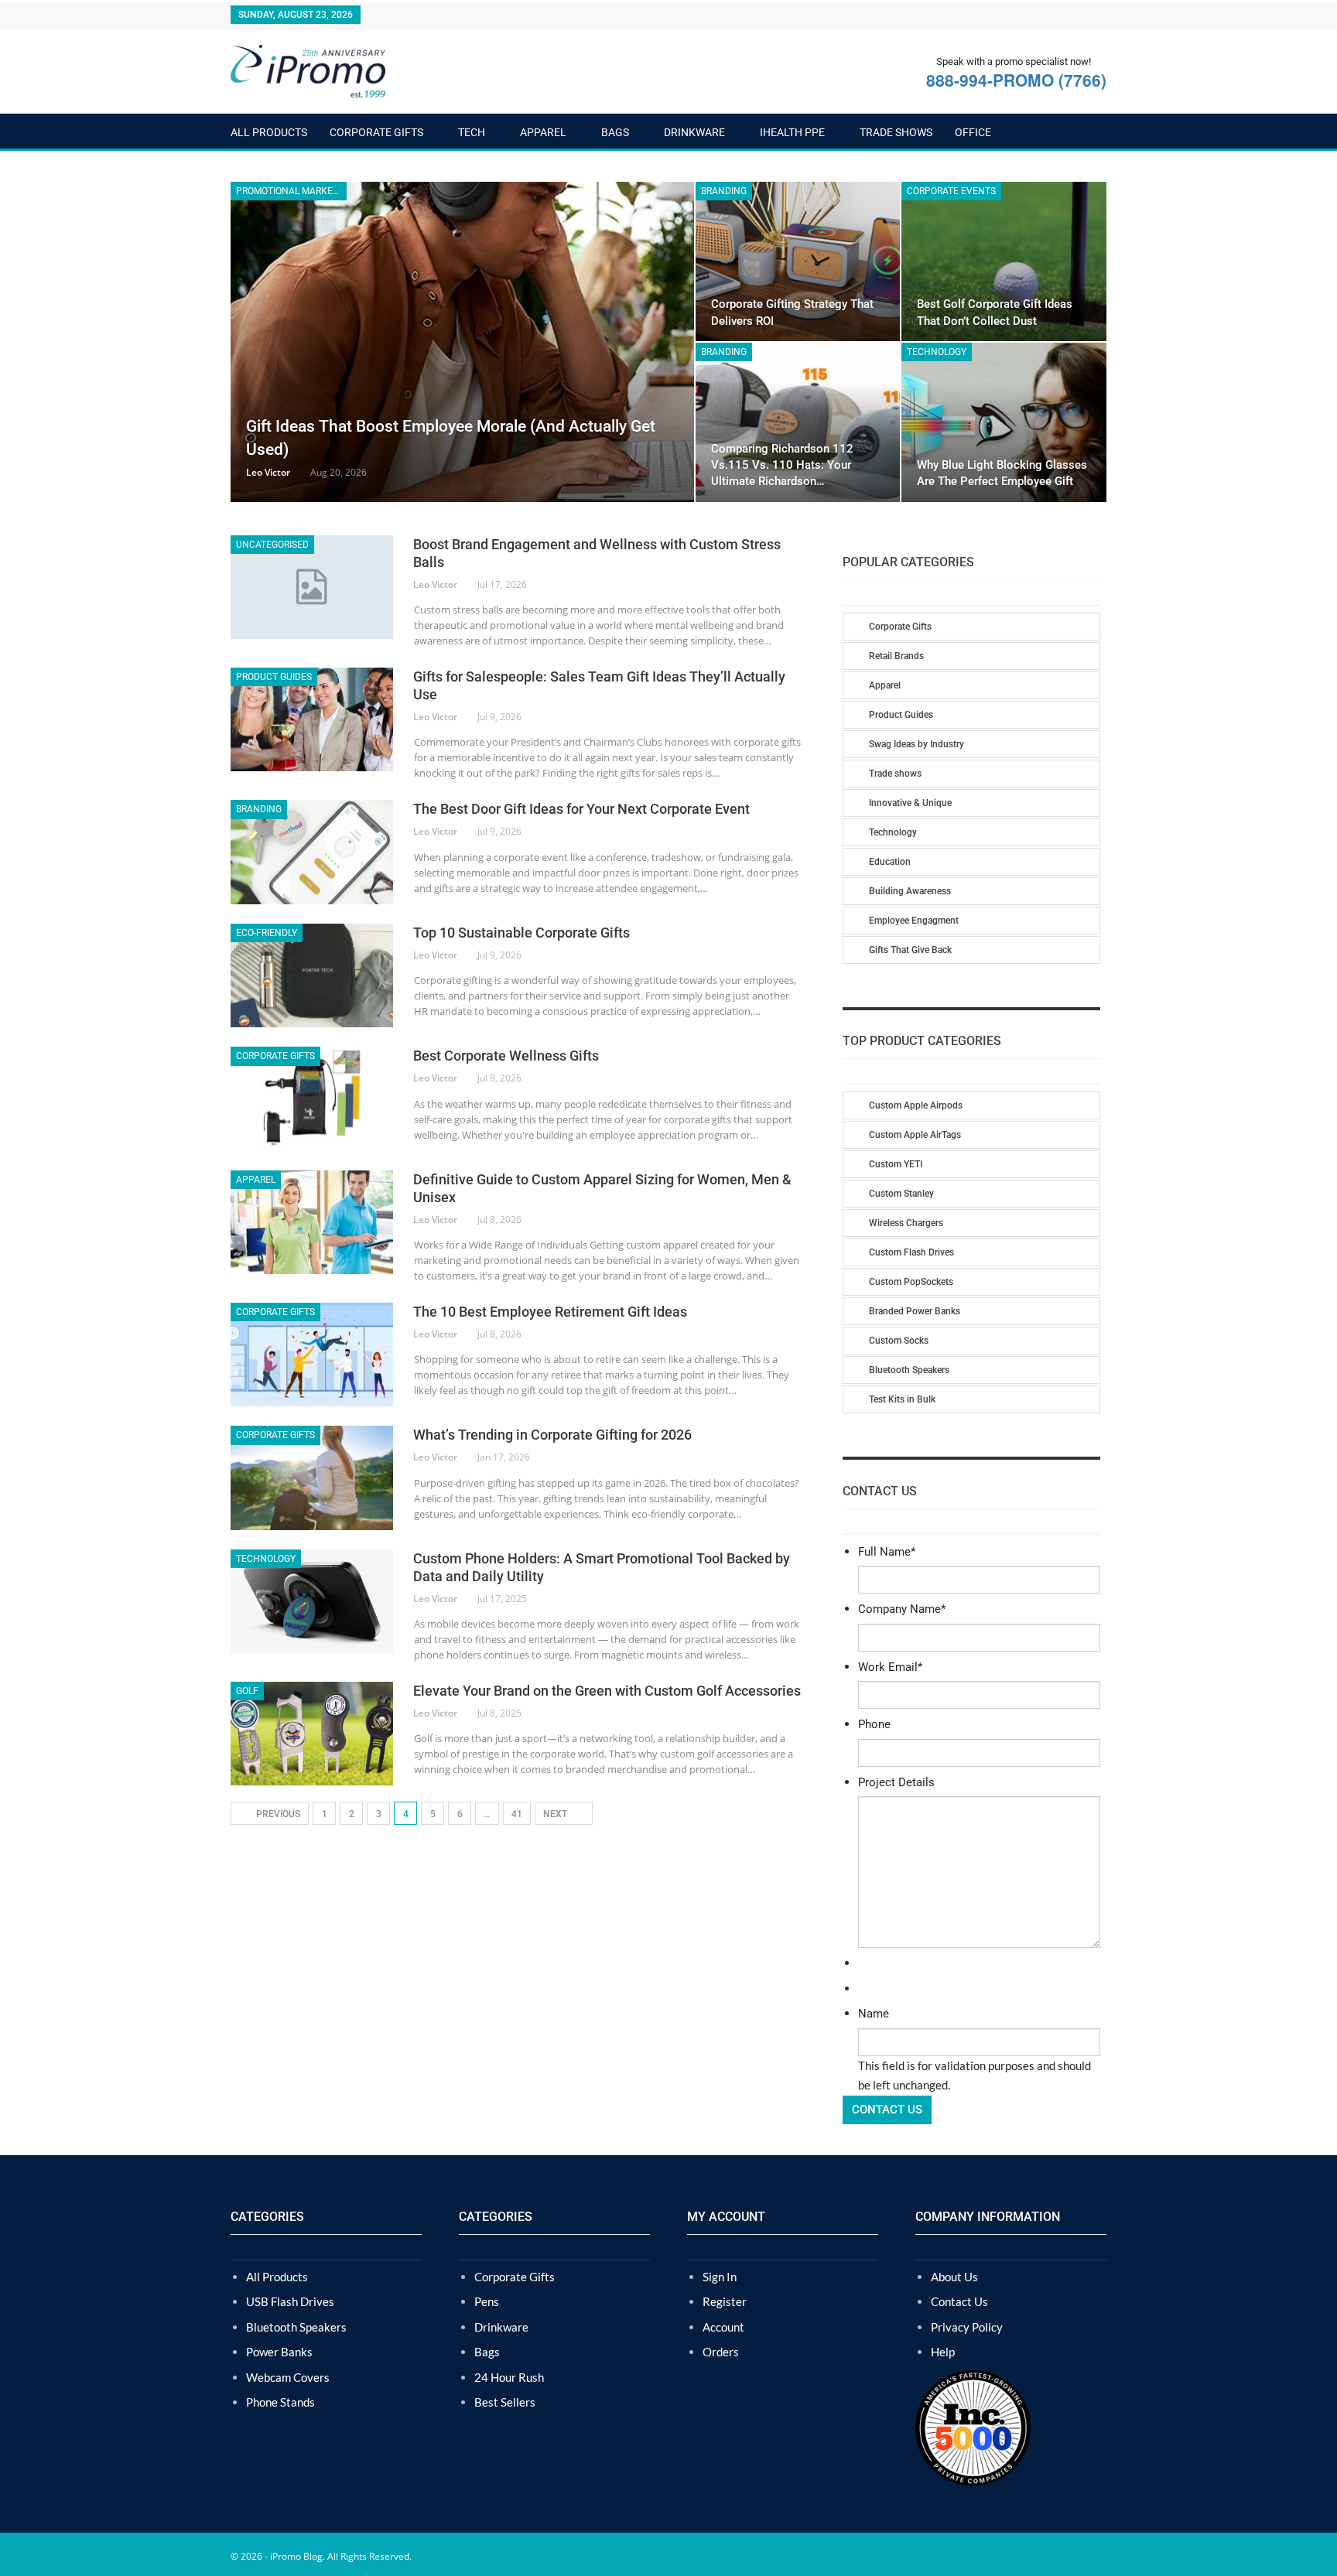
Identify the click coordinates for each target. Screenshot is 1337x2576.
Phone (874, 1724)
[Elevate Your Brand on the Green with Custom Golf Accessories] (312, 1734)
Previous (277, 1814)
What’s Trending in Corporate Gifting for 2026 (552, 1435)
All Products (269, 132)
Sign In (720, 2277)
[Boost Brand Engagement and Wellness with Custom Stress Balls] (312, 587)
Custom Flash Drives (911, 1252)
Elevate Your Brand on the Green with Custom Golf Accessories (607, 1691)
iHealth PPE (792, 132)
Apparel (543, 132)
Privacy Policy (967, 2327)
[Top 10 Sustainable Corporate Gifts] (312, 975)
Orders (721, 2352)
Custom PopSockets (911, 1282)
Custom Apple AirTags (915, 1135)
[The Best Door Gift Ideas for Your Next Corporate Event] (312, 852)
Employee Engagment (914, 921)
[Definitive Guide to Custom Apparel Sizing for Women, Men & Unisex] (312, 1222)
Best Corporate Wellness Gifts (506, 1056)
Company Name (902, 1609)
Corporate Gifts (376, 132)
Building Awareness (910, 891)
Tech (472, 132)
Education (890, 862)
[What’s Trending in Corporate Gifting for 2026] (312, 1478)
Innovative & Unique (910, 803)
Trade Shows (896, 132)
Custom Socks (899, 1341)
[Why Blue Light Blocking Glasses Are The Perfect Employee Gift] (1004, 422)
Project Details (896, 1782)
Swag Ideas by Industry (916, 744)
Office (973, 132)
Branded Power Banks (915, 1311)
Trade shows (895, 774)
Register (725, 2301)
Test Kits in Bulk (902, 1399)
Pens (487, 2301)
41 (517, 1814)
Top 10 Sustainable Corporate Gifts (523, 933)
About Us (954, 2277)
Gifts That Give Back (910, 950)
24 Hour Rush (509, 2377)
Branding (724, 191)
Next (556, 1814)
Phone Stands (280, 2402)
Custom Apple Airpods (916, 1105)
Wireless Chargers (906, 1223)
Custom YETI (896, 1164)
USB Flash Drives (290, 2301)
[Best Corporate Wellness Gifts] (312, 1098)
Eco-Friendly (267, 933)
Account (723, 2327)
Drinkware (694, 132)
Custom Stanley (901, 1194)
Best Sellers (505, 2402)
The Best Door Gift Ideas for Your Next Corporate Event (581, 809)
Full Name (887, 1552)
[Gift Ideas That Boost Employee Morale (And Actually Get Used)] (462, 342)
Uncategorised (272, 545)
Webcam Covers (288, 2377)
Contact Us (959, 2301)
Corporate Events (951, 191)
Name (874, 2014)
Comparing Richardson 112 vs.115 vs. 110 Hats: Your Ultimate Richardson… (782, 465)
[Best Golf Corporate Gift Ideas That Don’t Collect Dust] (1004, 261)
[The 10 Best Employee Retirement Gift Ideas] (312, 1355)
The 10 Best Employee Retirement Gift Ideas (550, 1312)
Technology (937, 352)
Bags (615, 132)
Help (943, 2352)
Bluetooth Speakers (909, 1370)
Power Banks (279, 2352)
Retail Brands (896, 656)
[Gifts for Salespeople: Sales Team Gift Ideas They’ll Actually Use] (312, 719)
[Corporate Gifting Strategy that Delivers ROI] (798, 261)
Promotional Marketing (291, 191)
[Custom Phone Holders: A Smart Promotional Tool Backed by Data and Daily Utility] (312, 1601)
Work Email (890, 1667)
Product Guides (274, 677)
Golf (247, 1691)
